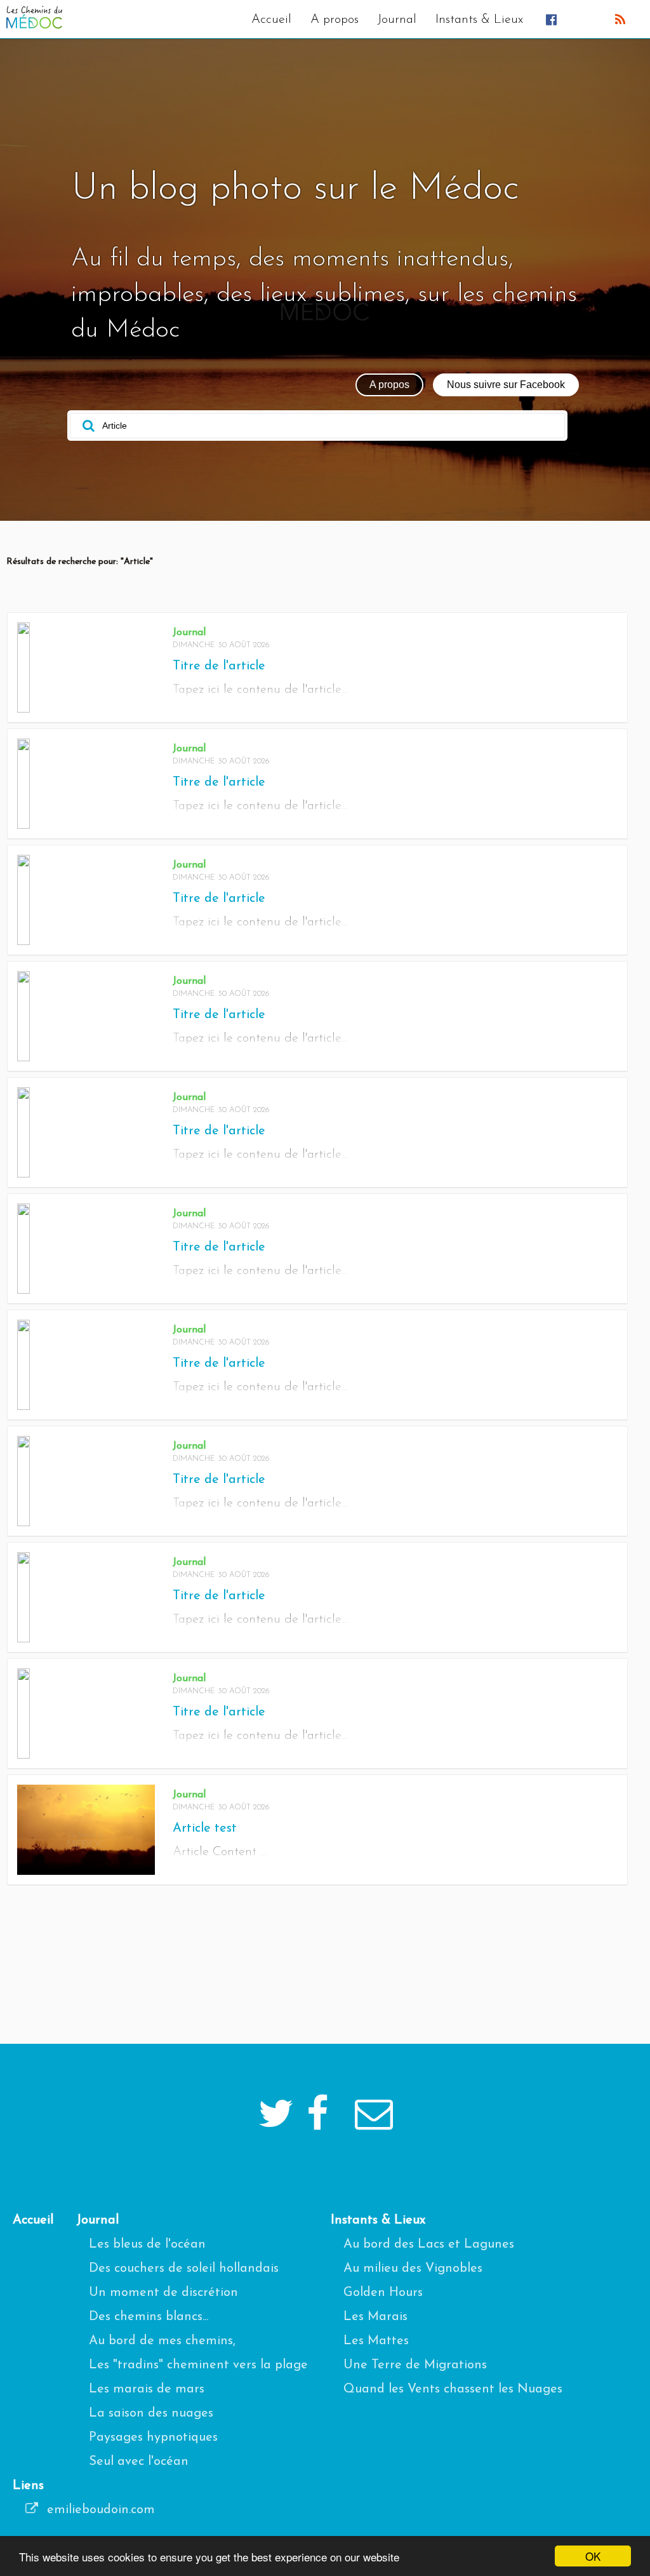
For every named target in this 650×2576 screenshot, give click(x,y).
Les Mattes (376, 2341)
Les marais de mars (147, 2389)
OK (593, 2556)
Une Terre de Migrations (415, 2365)
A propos (335, 20)
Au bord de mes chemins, (162, 2341)
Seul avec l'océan (139, 2462)
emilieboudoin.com (99, 2510)
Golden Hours (383, 2293)
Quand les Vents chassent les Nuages (453, 2389)
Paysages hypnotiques (153, 2438)
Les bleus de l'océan (147, 2244)
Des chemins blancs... (149, 2317)
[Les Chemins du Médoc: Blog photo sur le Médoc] (34, 25)
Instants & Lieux (479, 20)
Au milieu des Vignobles (413, 2269)
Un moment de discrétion (163, 2293)
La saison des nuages (151, 2413)
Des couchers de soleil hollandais (184, 2269)
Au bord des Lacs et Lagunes (429, 2244)
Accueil (271, 20)
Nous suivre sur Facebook (506, 385)
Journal (397, 20)
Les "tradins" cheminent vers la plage (198, 2365)
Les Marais (375, 2317)
